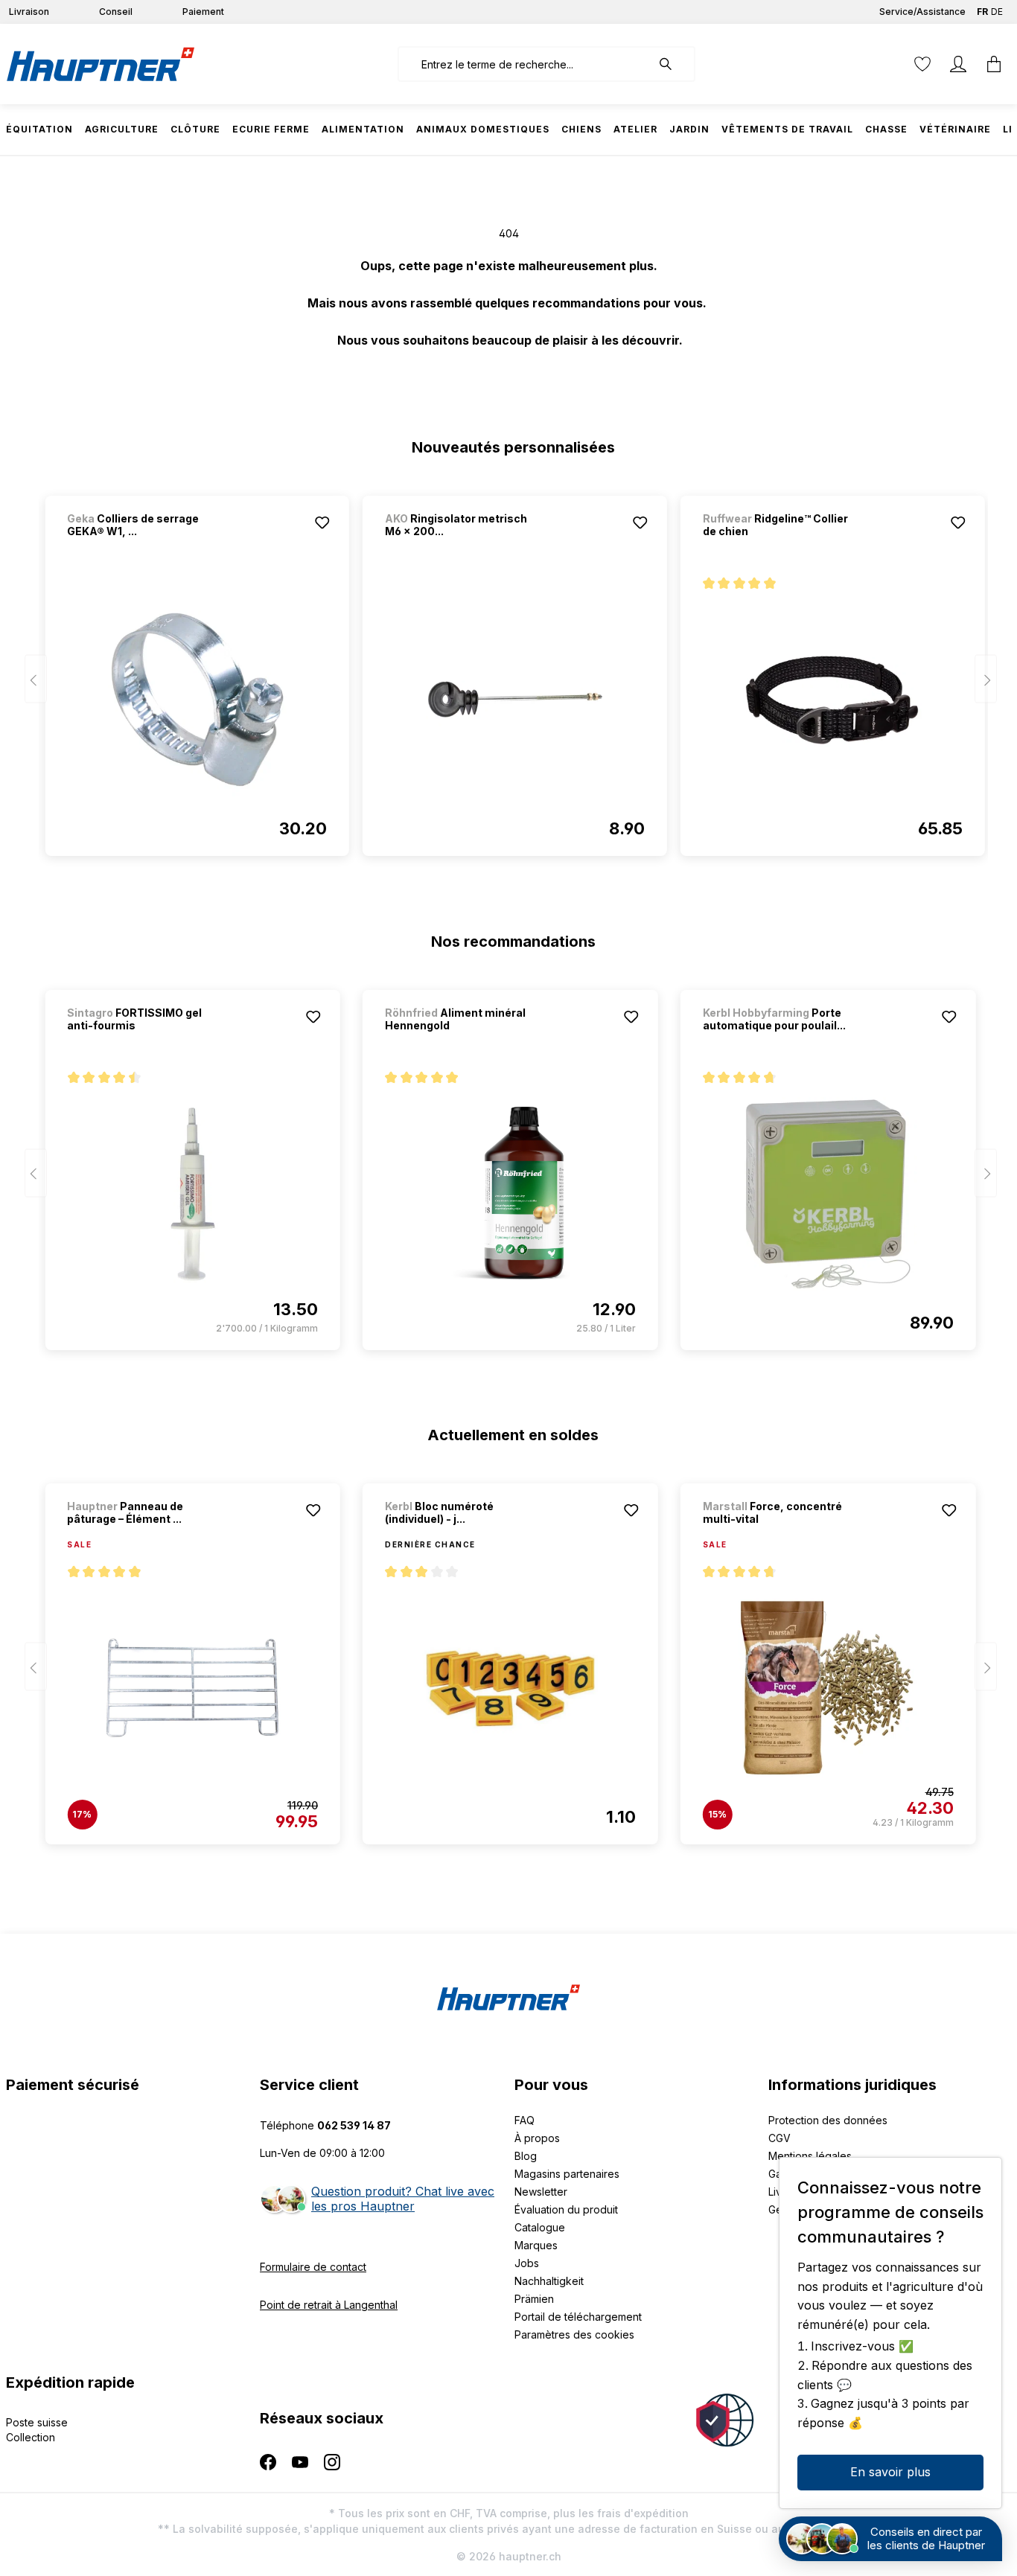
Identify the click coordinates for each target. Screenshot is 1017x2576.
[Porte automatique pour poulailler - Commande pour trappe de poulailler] (828, 1194)
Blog (526, 2156)
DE (997, 12)
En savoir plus (890, 2472)
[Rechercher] (673, 64)
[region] (509, 669)
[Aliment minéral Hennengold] (510, 1194)
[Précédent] (36, 679)
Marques (536, 2245)
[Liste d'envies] (922, 64)
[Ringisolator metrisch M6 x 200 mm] (515, 700)
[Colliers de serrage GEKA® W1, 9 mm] (197, 700)
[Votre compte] (958, 64)
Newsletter (541, 2192)
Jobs (527, 2263)
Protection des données (828, 2120)
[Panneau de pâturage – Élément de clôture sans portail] (192, 1688)
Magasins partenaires (567, 2174)
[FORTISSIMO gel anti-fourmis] (192, 1194)
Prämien (534, 2299)
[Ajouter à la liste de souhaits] (322, 522)
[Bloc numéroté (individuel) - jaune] (510, 1688)
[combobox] (525, 64)
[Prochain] (986, 679)
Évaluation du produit (566, 2209)
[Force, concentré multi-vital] (828, 1688)
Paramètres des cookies (574, 2334)
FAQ (525, 2120)
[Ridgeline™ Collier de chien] (833, 700)
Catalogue (540, 2227)
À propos (537, 2138)
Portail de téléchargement (578, 2317)
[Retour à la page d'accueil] (101, 64)
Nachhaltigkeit (549, 2281)
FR (982, 12)
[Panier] (994, 64)
